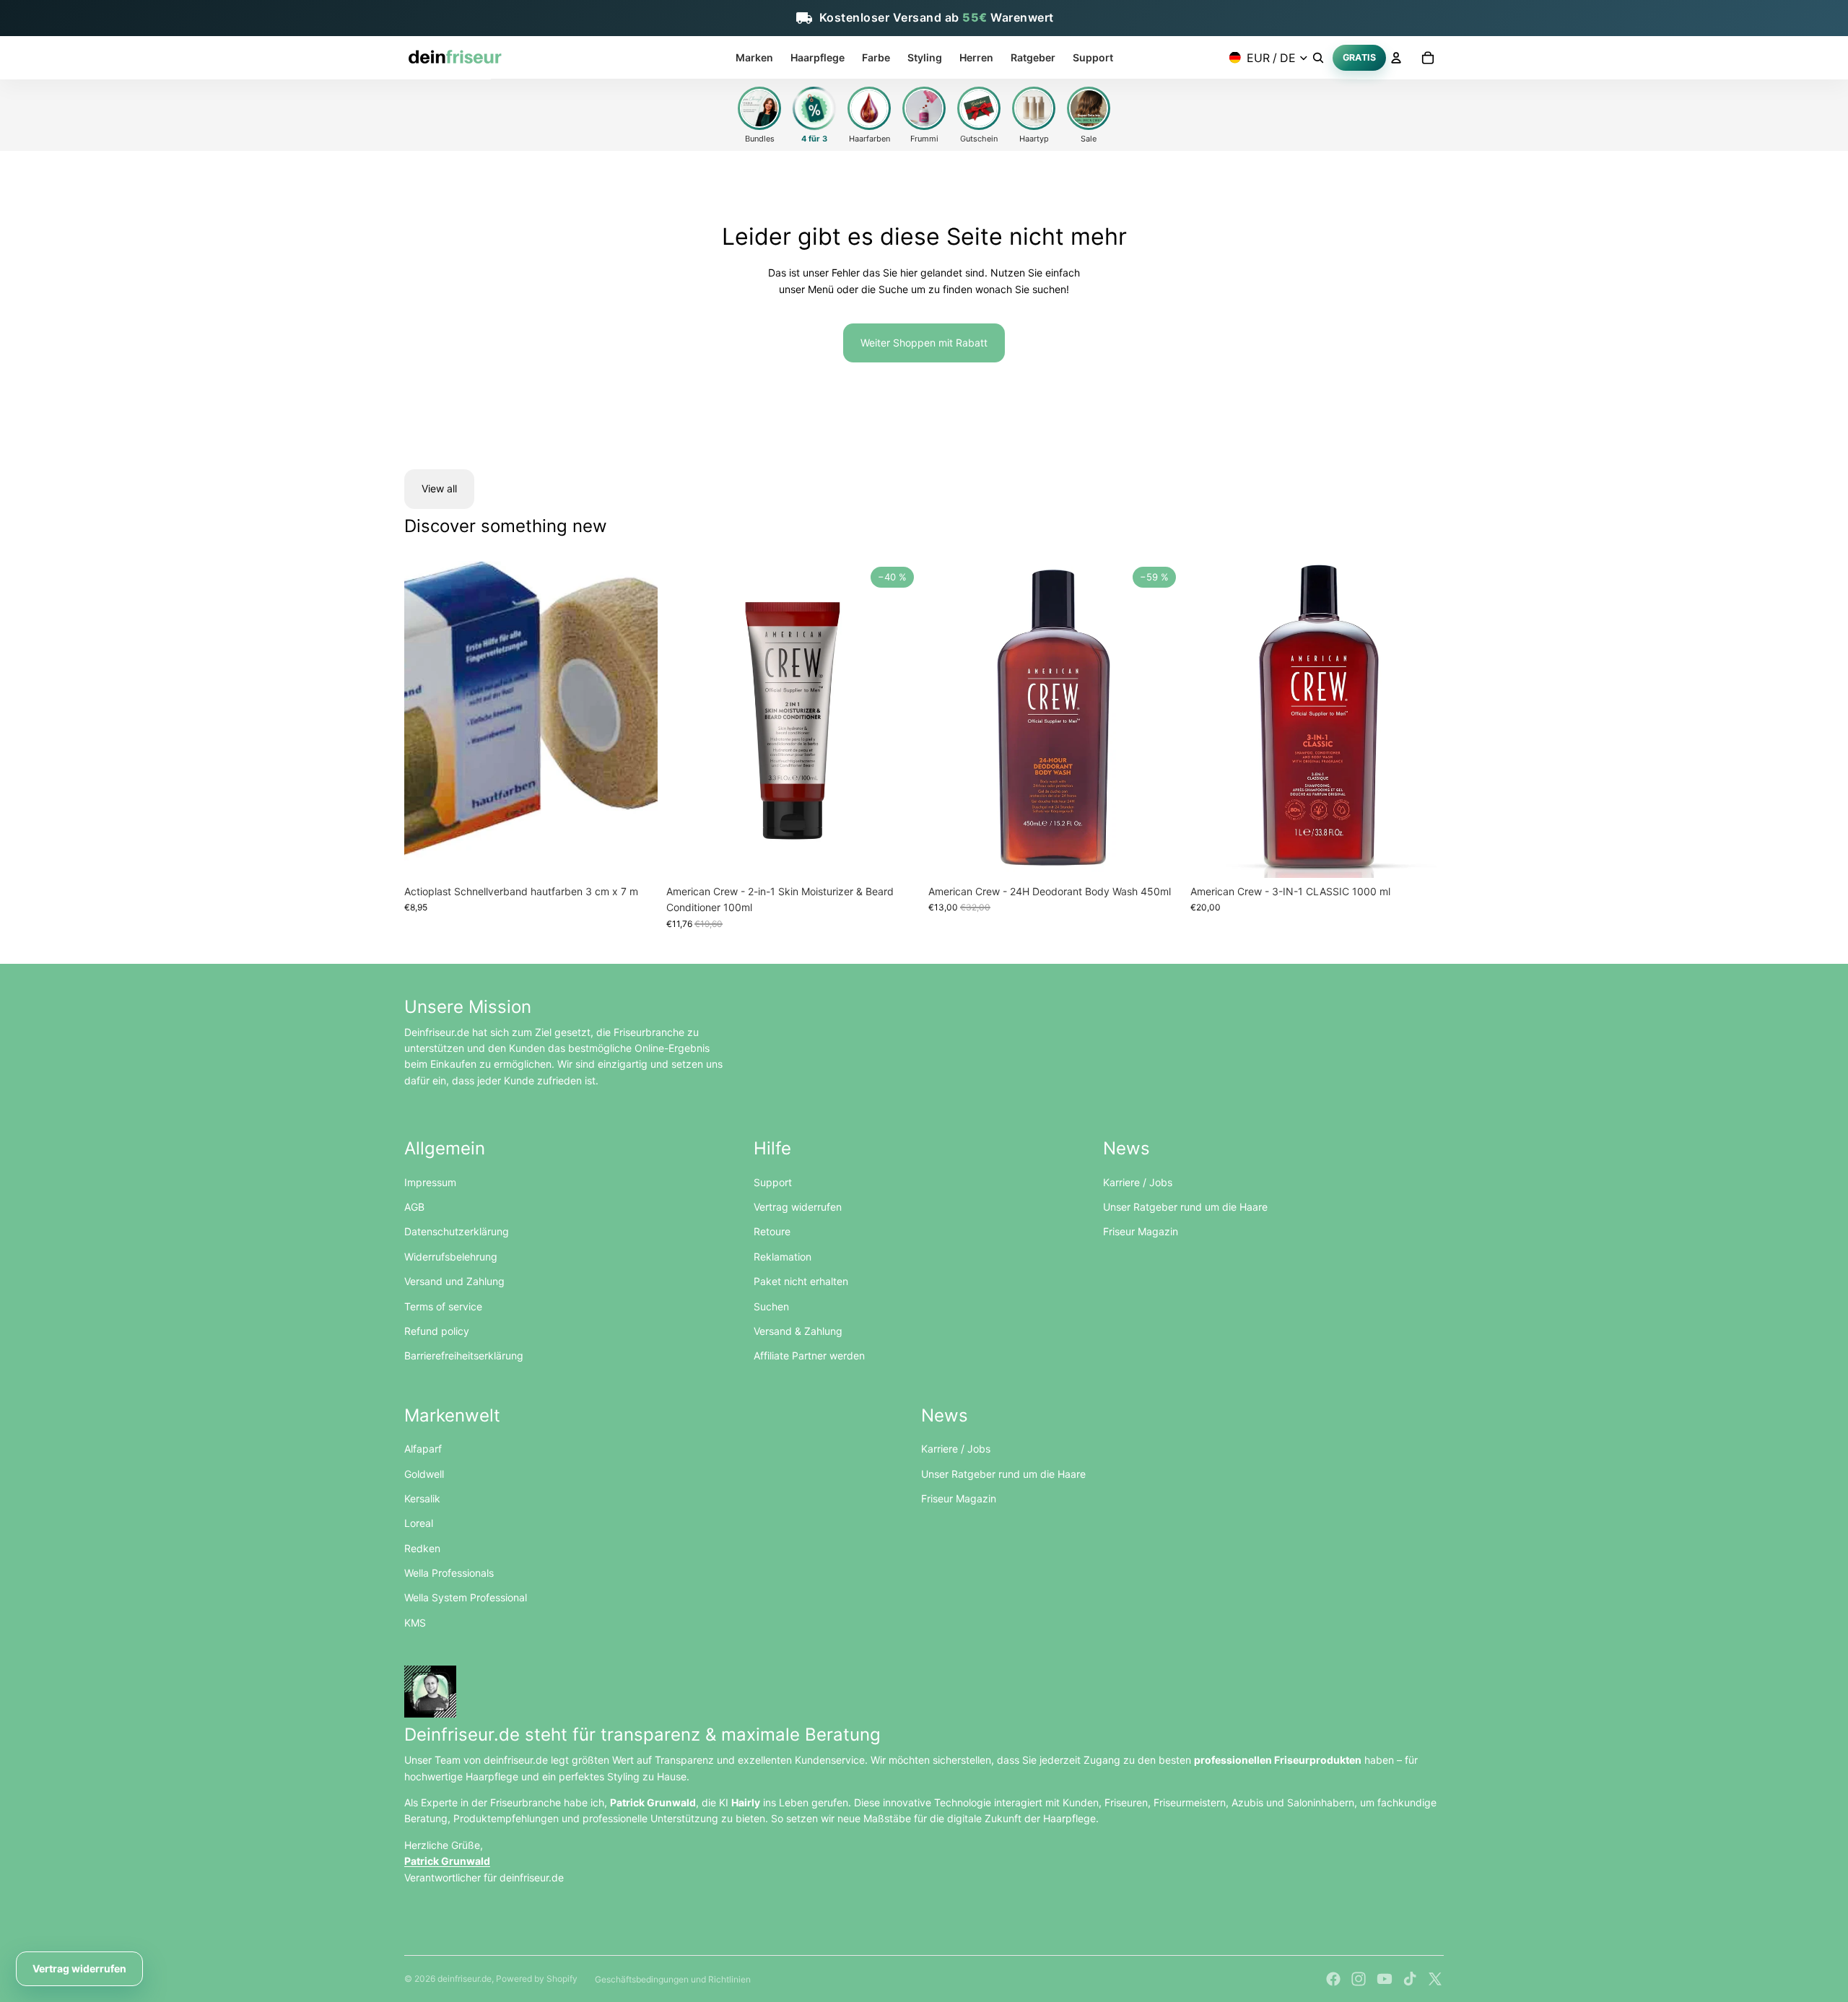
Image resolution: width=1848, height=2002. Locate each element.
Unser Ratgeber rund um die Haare (1185, 1207)
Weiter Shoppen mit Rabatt (924, 343)
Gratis (1360, 57)
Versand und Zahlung (454, 1281)
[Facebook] (1333, 1979)
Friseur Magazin (1141, 1231)
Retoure (772, 1231)
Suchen (771, 1306)
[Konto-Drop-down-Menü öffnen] (1396, 58)
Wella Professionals (449, 1573)
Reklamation (783, 1257)
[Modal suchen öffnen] (1318, 58)
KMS (415, 1623)
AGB (414, 1207)
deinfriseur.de (465, 1979)
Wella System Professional (466, 1597)
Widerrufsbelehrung (451, 1257)
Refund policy (437, 1331)
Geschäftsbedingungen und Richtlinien (673, 1979)
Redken (422, 1548)
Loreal (419, 1523)
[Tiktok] (1410, 1979)
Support (773, 1182)
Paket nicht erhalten (801, 1281)
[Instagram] (1359, 1979)
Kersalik (422, 1498)
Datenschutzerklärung (457, 1231)
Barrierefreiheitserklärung (464, 1355)
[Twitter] (1435, 1979)
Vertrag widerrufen (798, 1207)
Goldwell (424, 1474)
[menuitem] (754, 58)
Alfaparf (423, 1449)
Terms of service (443, 1306)
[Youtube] (1385, 1979)
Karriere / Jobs (1138, 1182)
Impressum (430, 1182)
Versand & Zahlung (798, 1331)
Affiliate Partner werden (809, 1355)
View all (439, 488)
